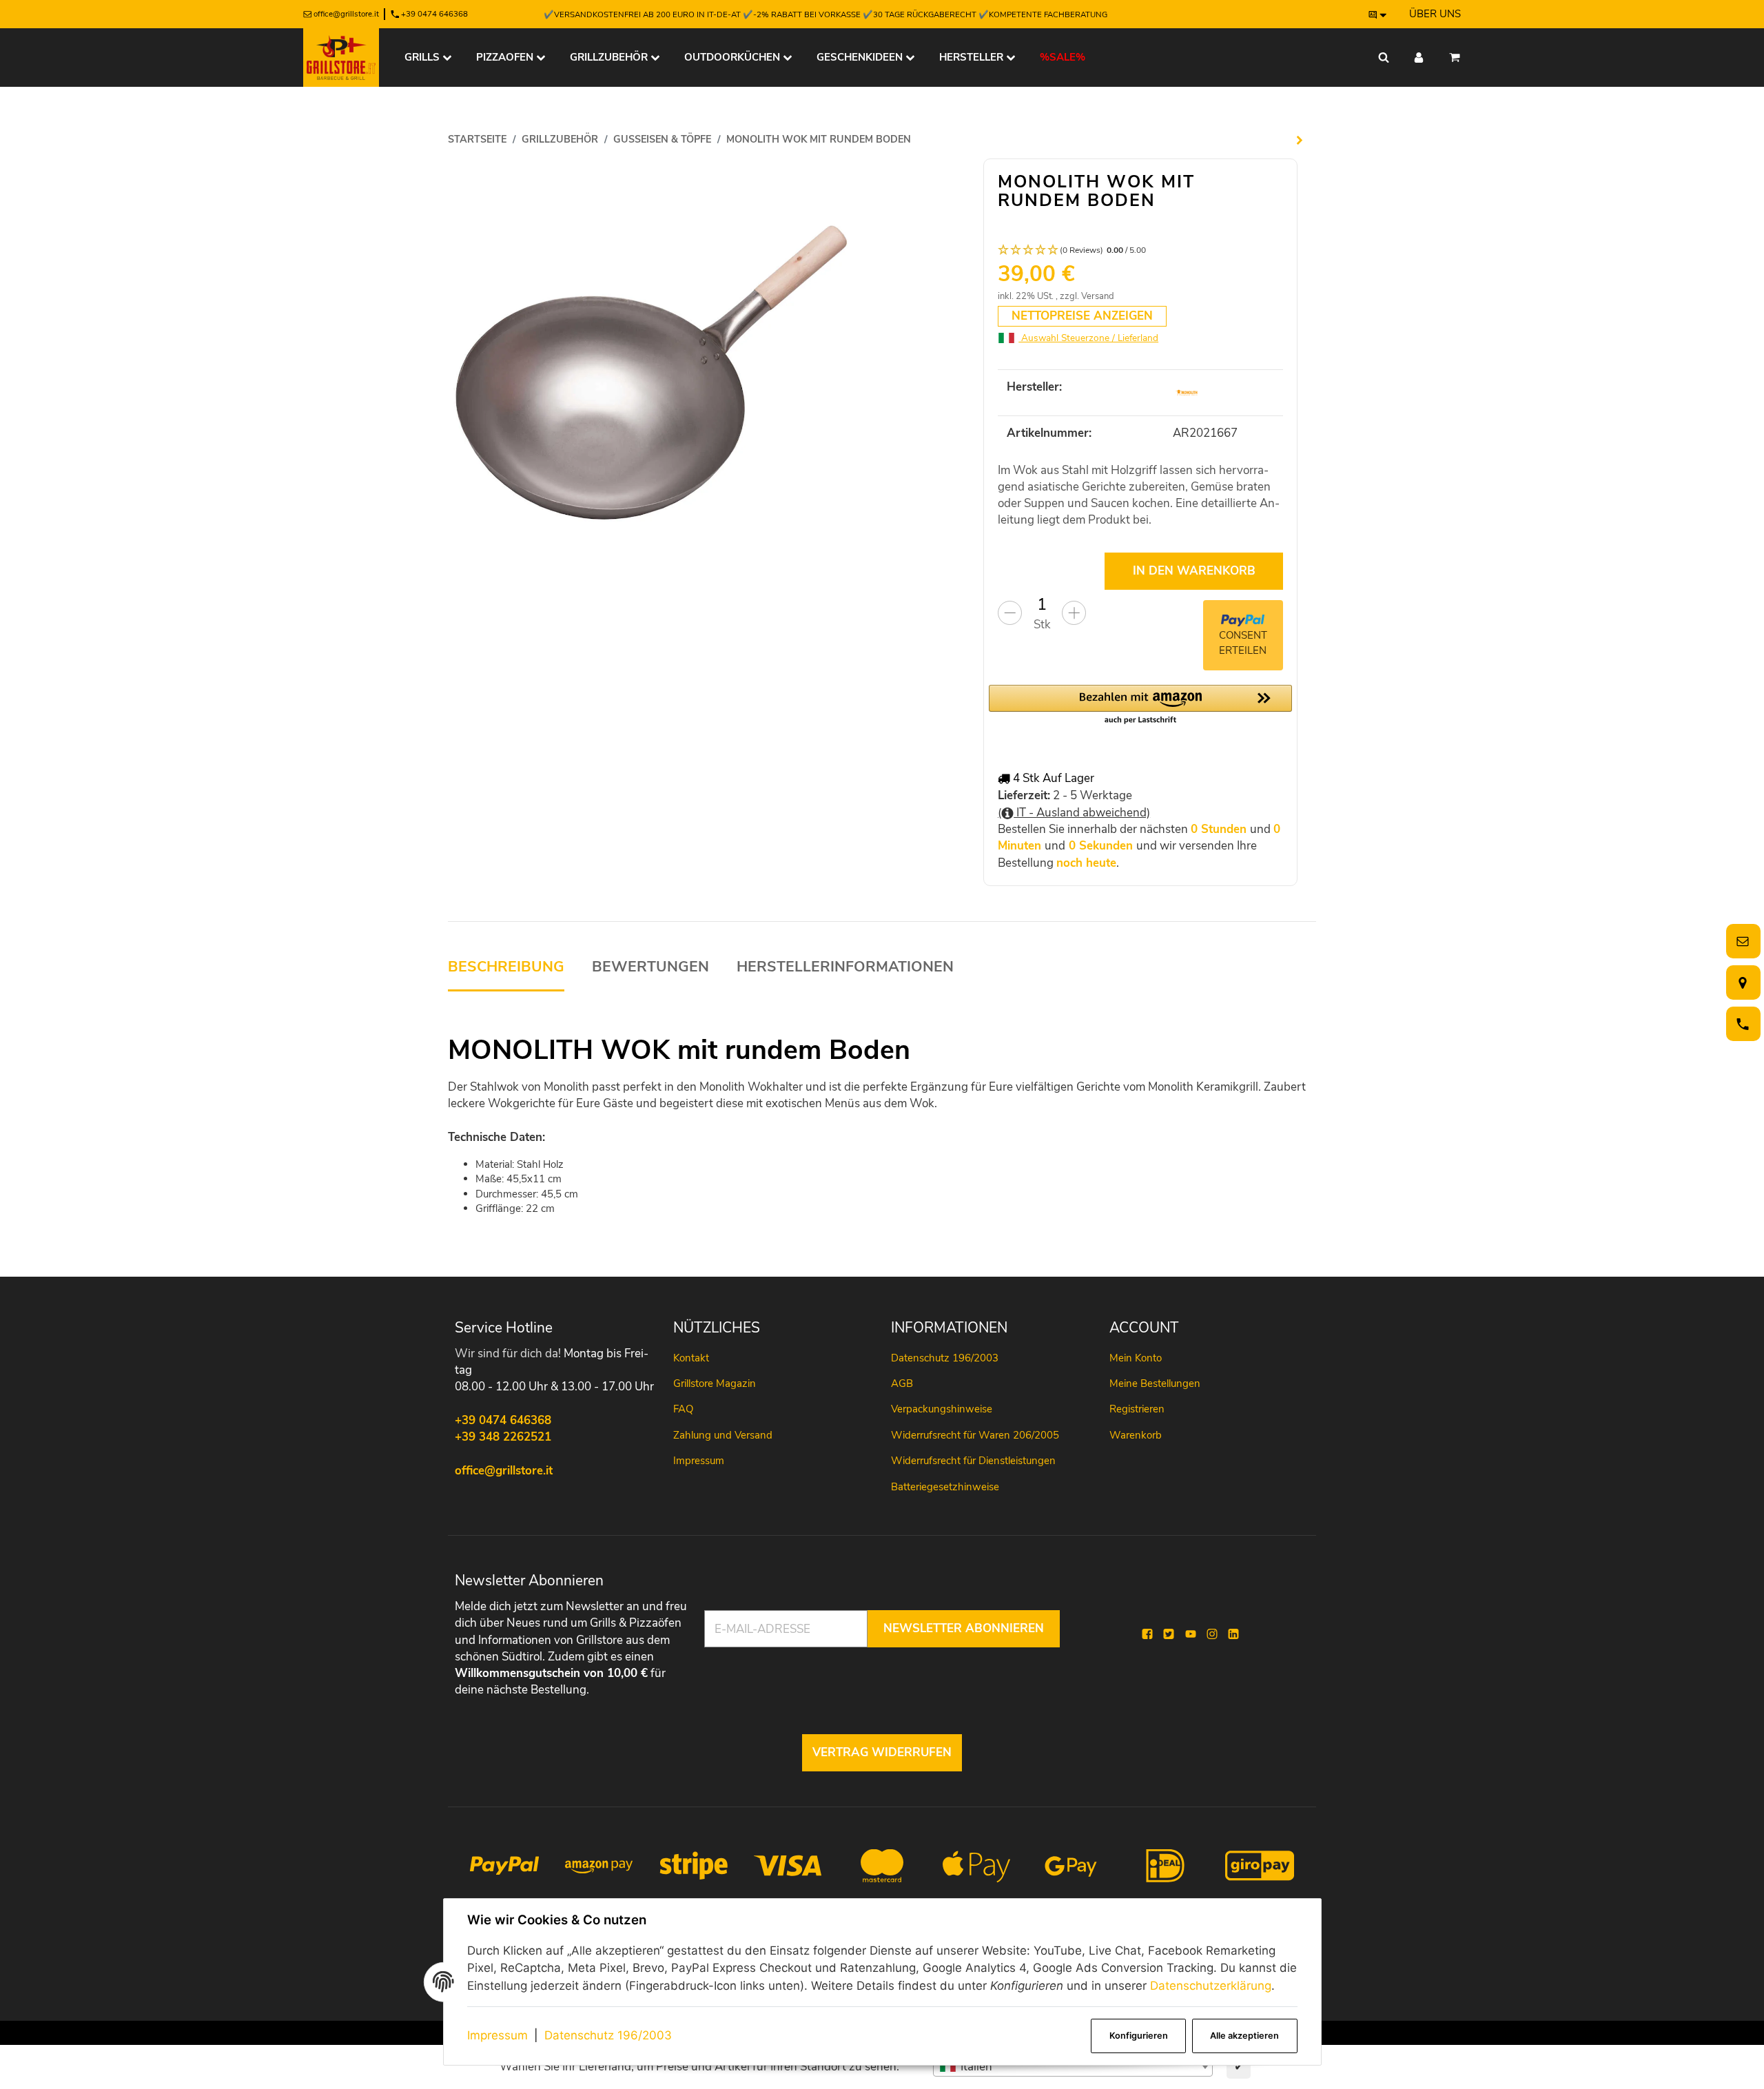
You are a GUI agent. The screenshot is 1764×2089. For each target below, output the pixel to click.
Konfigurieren (1139, 2036)
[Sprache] (1378, 14)
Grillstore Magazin (715, 1383)
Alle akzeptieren (1244, 2036)
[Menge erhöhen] (1074, 613)
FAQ (683, 1409)
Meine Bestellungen (1155, 1383)
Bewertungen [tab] (650, 967)
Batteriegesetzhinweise (945, 1487)
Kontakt (691, 1358)
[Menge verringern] (1010, 613)
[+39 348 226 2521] (1741, 1024)
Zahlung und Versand (723, 1435)
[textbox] (1073, 2067)
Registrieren (1137, 1409)
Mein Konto (1136, 1358)
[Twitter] (1169, 1634)
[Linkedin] (1233, 1634)
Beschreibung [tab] (506, 967)
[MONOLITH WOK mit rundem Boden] (660, 371)
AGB (902, 1383)
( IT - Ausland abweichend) (1074, 813)
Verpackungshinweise (942, 1409)
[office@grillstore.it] (1741, 941)
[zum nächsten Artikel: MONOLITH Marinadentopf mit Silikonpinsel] (1300, 140)
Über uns (1435, 14)
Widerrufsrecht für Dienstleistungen (973, 1461)
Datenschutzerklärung (1211, 1986)
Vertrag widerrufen (882, 1752)
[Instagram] (1212, 1634)
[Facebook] (1147, 1634)
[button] (1140, 250)
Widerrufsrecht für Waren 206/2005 (975, 1435)
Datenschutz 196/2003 (608, 2035)
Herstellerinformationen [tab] (845, 967)
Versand (1098, 296)
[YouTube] (1191, 1634)
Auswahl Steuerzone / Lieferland (1088, 338)
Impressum (498, 2035)
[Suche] (1384, 58)
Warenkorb (1136, 1435)
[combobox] (1073, 2067)
